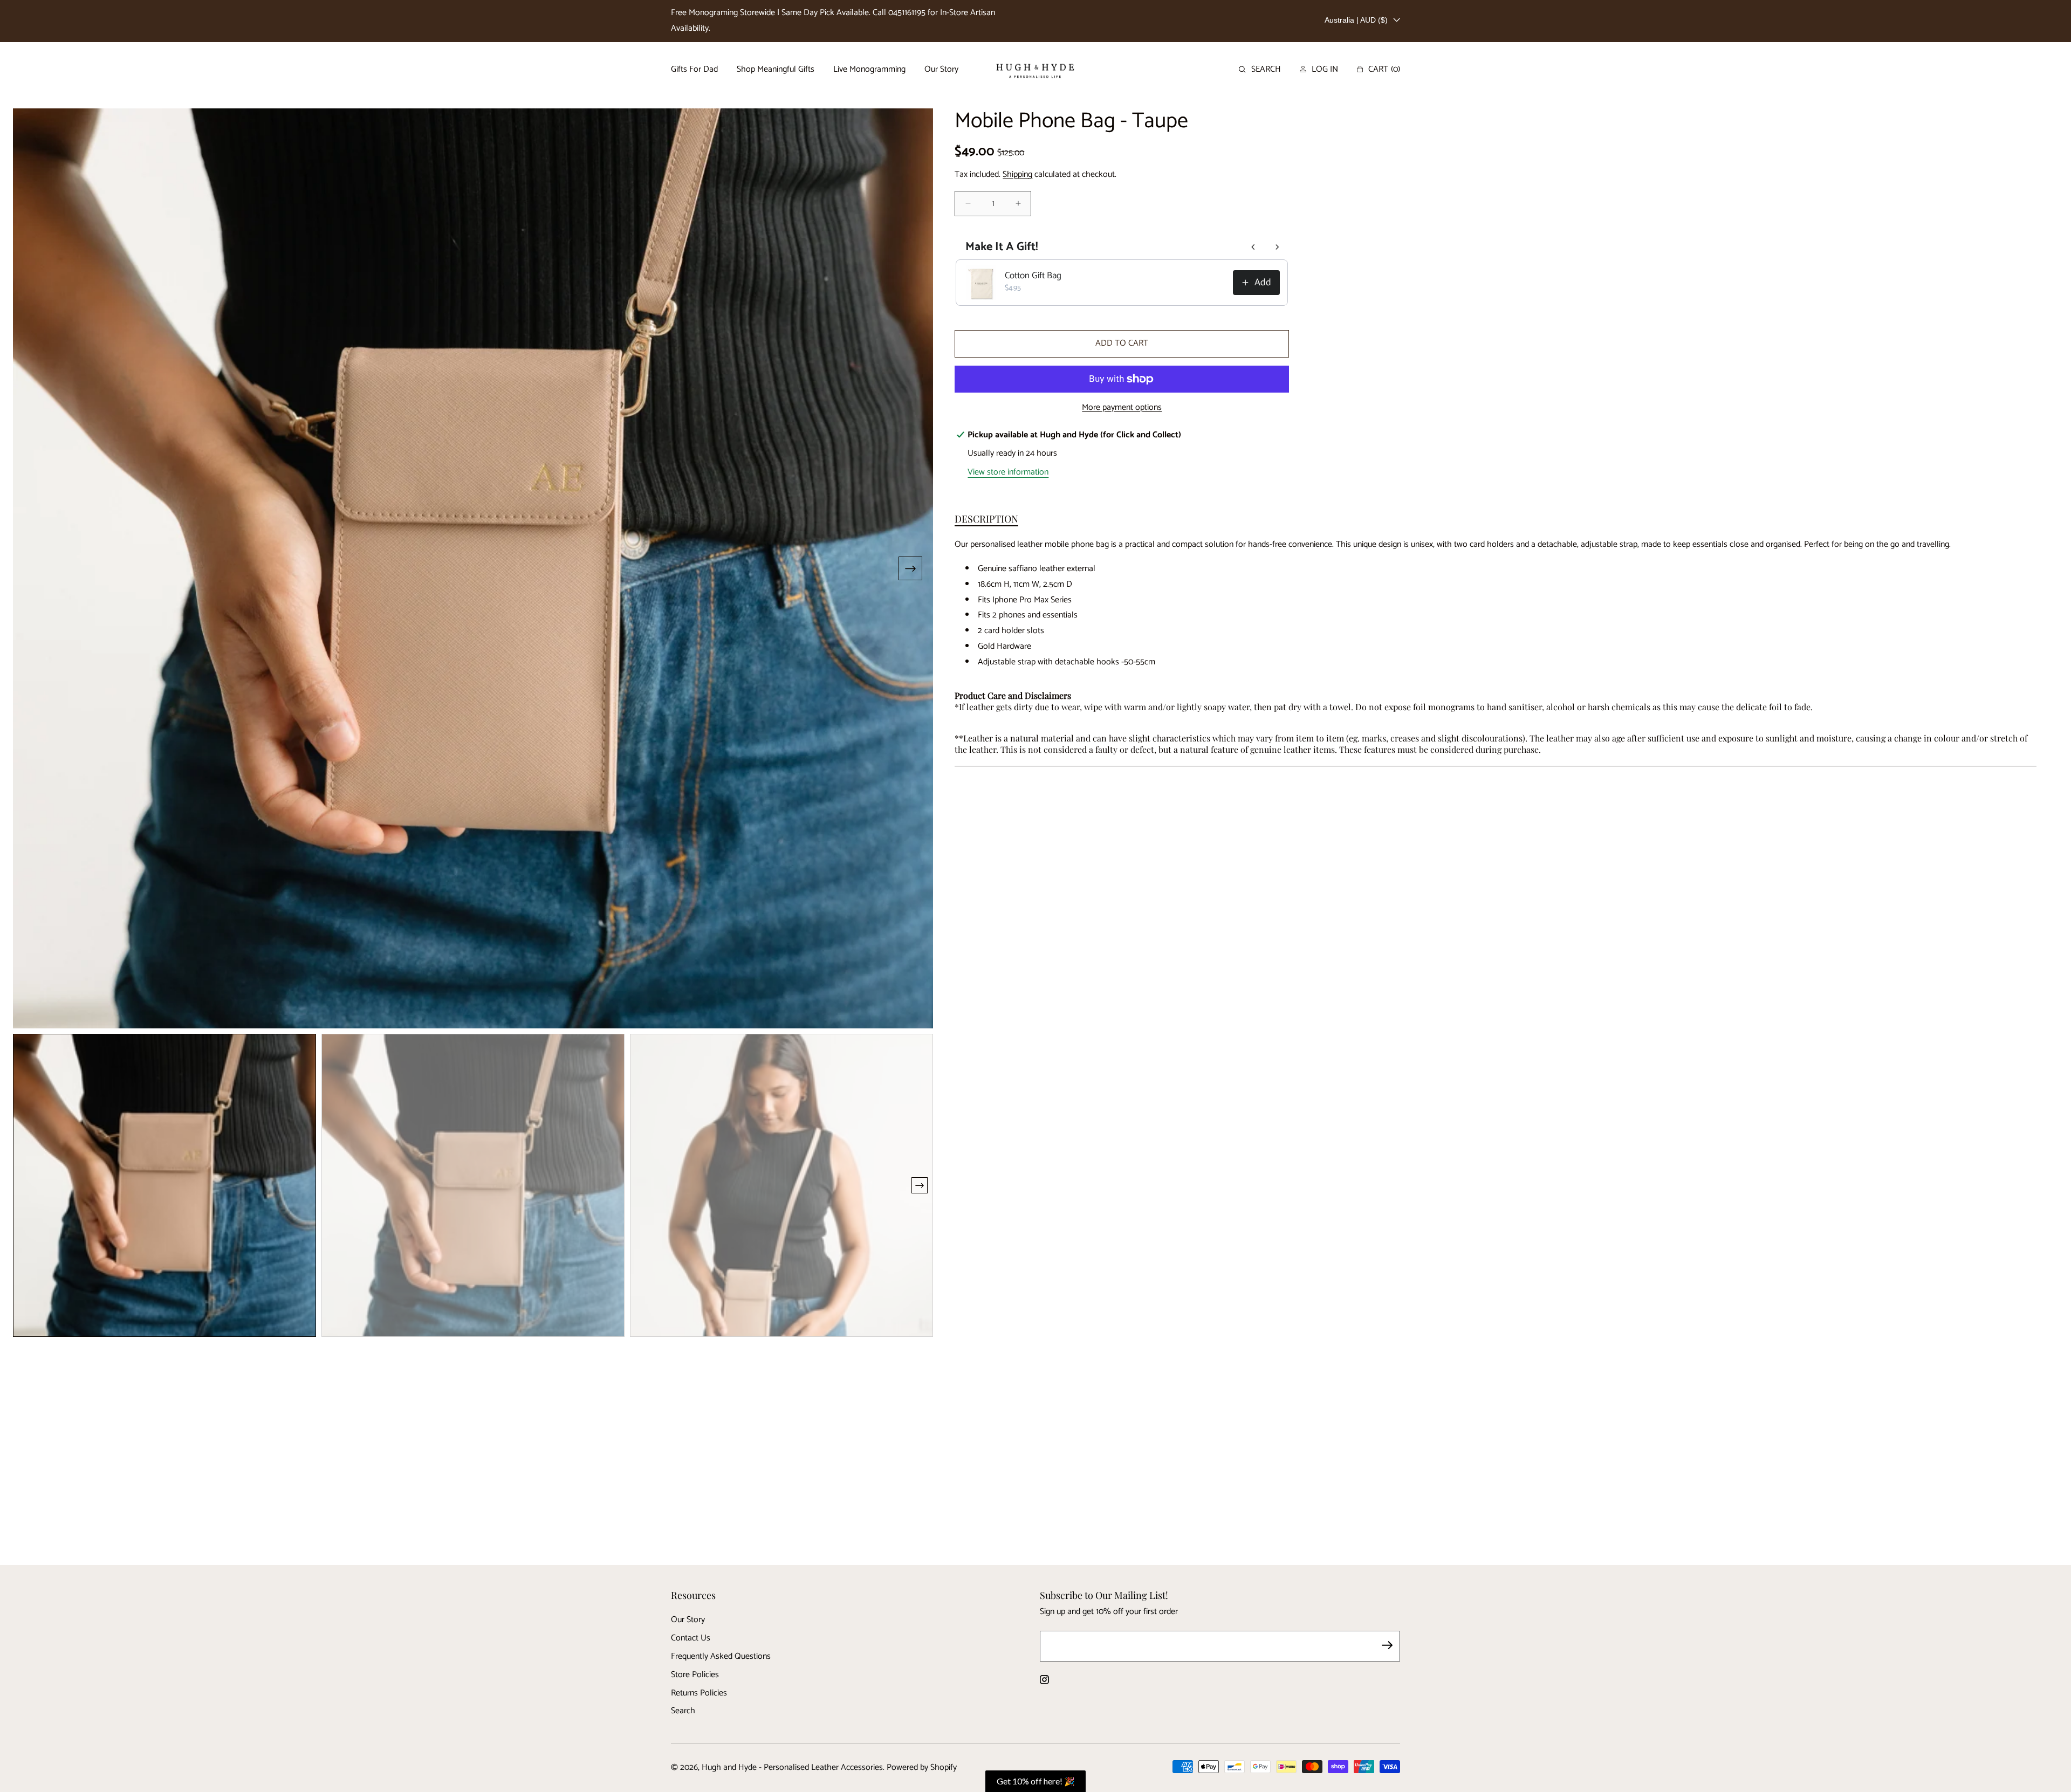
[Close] (2060, 11)
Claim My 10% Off (487, 948)
